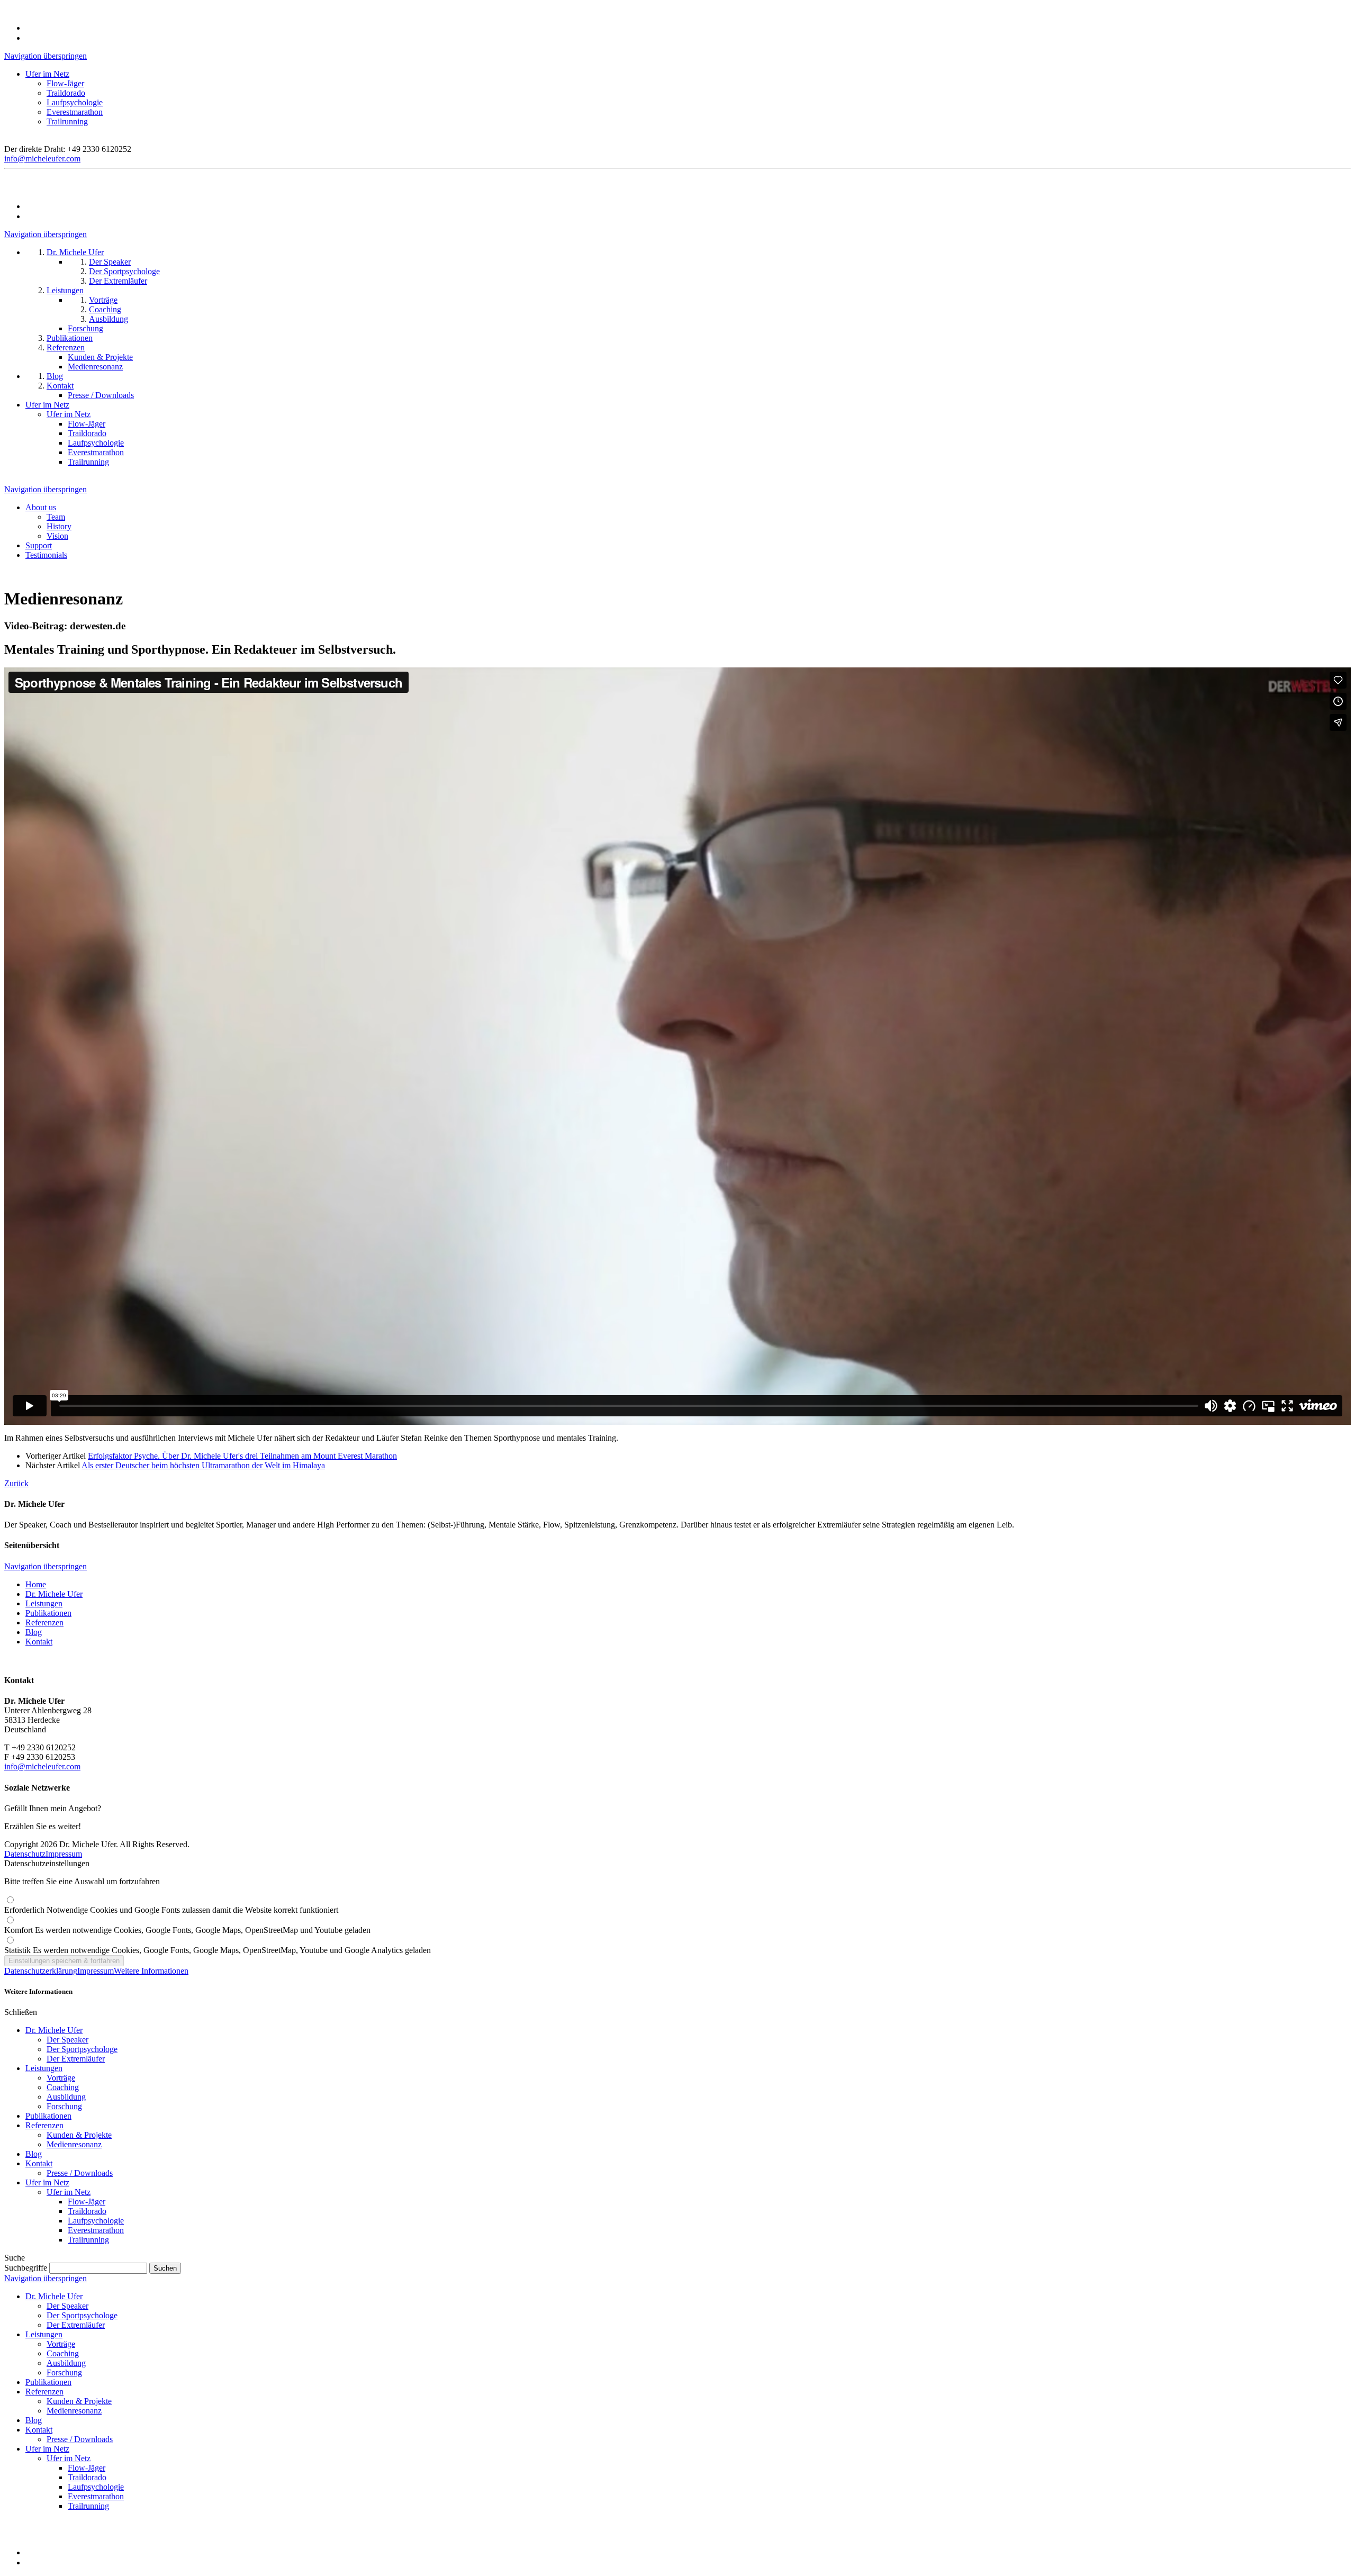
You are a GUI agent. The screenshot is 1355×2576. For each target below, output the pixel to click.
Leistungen (44, 1603)
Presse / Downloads (80, 2173)
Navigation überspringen (46, 56)
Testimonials (46, 555)
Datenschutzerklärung (41, 1971)
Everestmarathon (75, 112)
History (59, 526)
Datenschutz (25, 1854)
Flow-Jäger (65, 83)
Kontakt (39, 1642)
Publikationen (48, 1613)
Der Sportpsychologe (82, 2049)
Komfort (187, 1930)
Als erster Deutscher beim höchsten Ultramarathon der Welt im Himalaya (203, 1465)
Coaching (63, 2087)
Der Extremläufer (76, 2059)
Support (39, 545)
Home (36, 1584)
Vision (57, 536)
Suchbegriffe (26, 2268)
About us (41, 507)
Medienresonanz (74, 2144)
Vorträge (61, 2078)
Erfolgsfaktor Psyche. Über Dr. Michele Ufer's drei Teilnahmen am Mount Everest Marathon (242, 1456)
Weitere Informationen (151, 1971)
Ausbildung (66, 2097)
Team (56, 517)
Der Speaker (67, 2040)
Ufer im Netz (47, 74)
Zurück (16, 1483)
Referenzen (44, 1623)
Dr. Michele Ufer (54, 1594)
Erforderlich (171, 1910)
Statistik (218, 1950)
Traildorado (66, 93)
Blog (34, 1632)
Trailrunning (67, 121)
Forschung (64, 2106)
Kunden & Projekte (79, 2135)
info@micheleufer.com (42, 159)
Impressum (64, 1854)
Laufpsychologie (75, 102)
